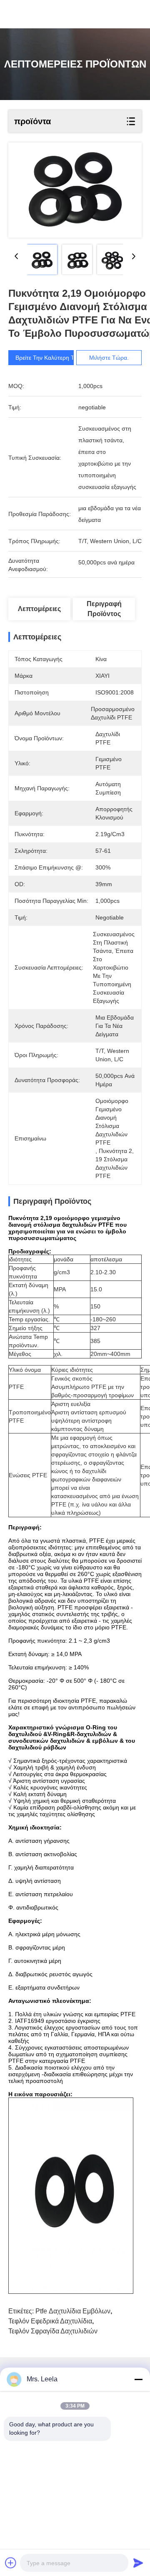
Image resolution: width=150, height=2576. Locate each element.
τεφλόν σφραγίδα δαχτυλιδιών (53, 2331)
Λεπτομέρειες (39, 609)
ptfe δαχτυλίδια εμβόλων (73, 2311)
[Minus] (138, 2379)
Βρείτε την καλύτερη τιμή (49, 358)
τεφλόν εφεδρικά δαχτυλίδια (50, 2321)
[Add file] (11, 2563)
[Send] (138, 2563)
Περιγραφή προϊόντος (104, 609)
